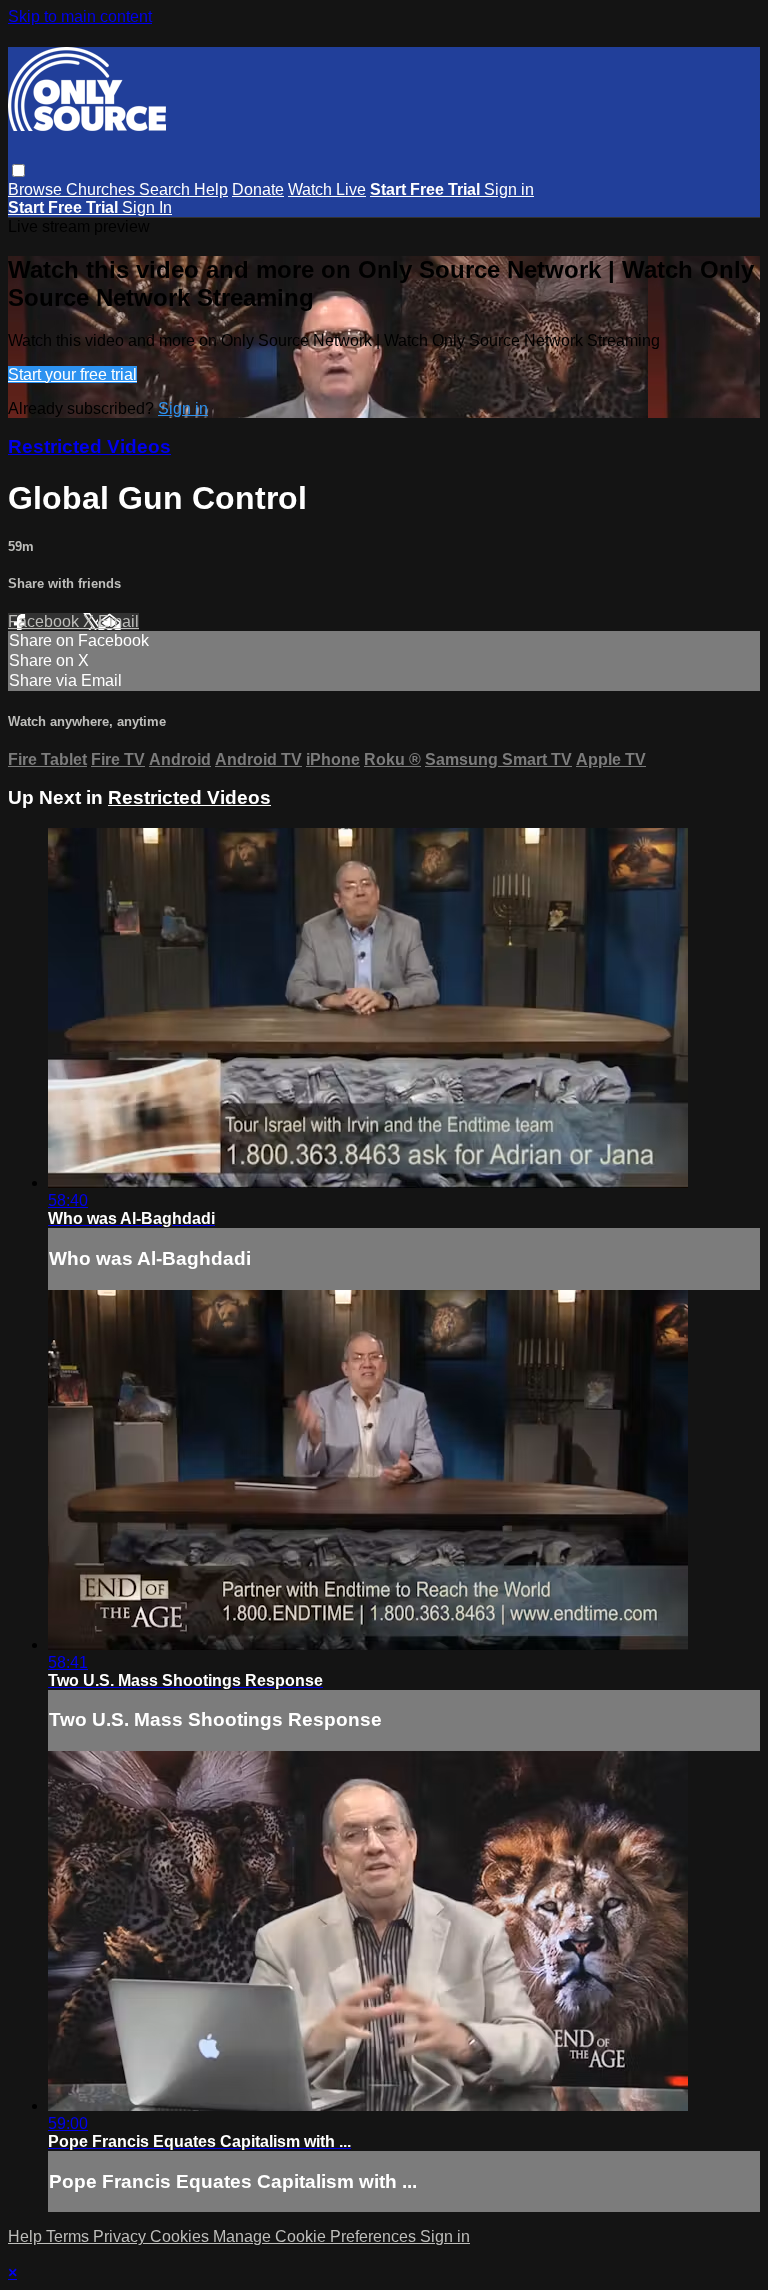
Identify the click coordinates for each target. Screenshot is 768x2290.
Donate (258, 189)
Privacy (121, 2236)
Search (166, 189)
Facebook (45, 621)
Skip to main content (80, 16)
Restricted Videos (89, 446)
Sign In (147, 207)
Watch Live (327, 189)
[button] (18, 170)
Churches (102, 189)
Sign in (509, 189)
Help (211, 189)
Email (118, 621)
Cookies (181, 2236)
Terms (69, 2236)
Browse (37, 189)
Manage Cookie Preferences (316, 2236)
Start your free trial (72, 374)
